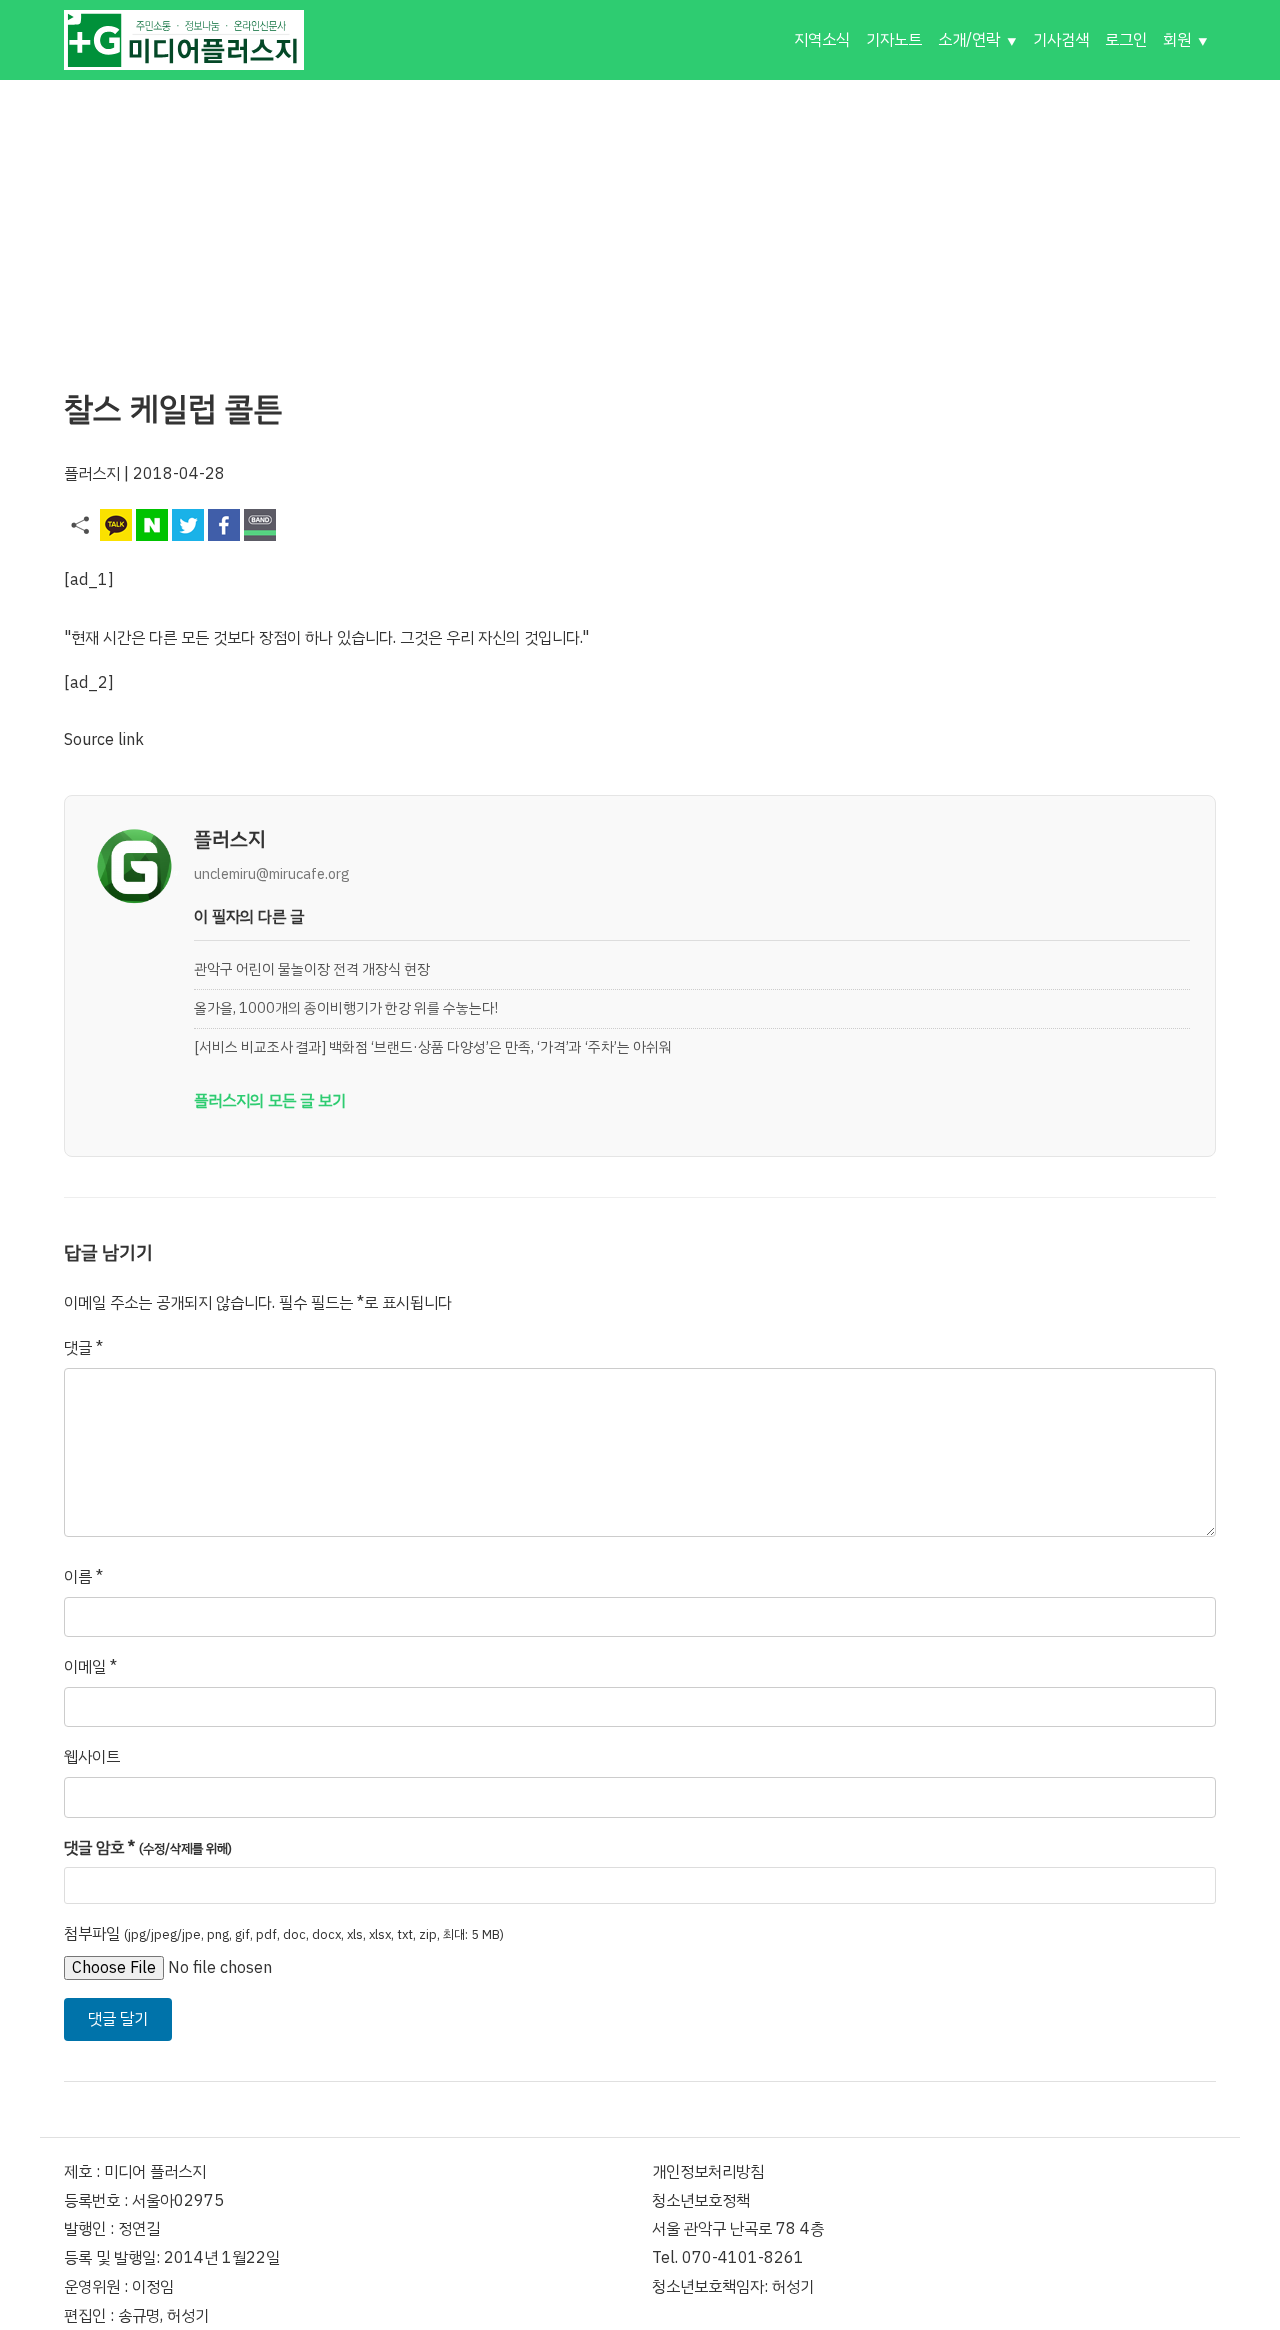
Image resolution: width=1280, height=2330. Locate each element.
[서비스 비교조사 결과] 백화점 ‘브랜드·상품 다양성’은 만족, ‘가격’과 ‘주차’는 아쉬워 (433, 1047)
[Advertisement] (640, 220)
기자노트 (894, 40)
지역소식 (822, 40)
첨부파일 (284, 1934)
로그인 (1126, 40)
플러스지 (92, 474)
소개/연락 (969, 40)
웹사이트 (92, 1757)
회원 (1177, 40)
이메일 (90, 1667)
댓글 (83, 1348)
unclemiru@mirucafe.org (272, 874)
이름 (83, 1577)
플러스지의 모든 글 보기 (270, 1101)
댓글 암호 (148, 1848)
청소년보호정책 (701, 2201)
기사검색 (1061, 40)
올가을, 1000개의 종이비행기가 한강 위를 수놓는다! (346, 1008)
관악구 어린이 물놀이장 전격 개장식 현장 (312, 969)
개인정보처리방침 (708, 2172)
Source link (104, 740)
